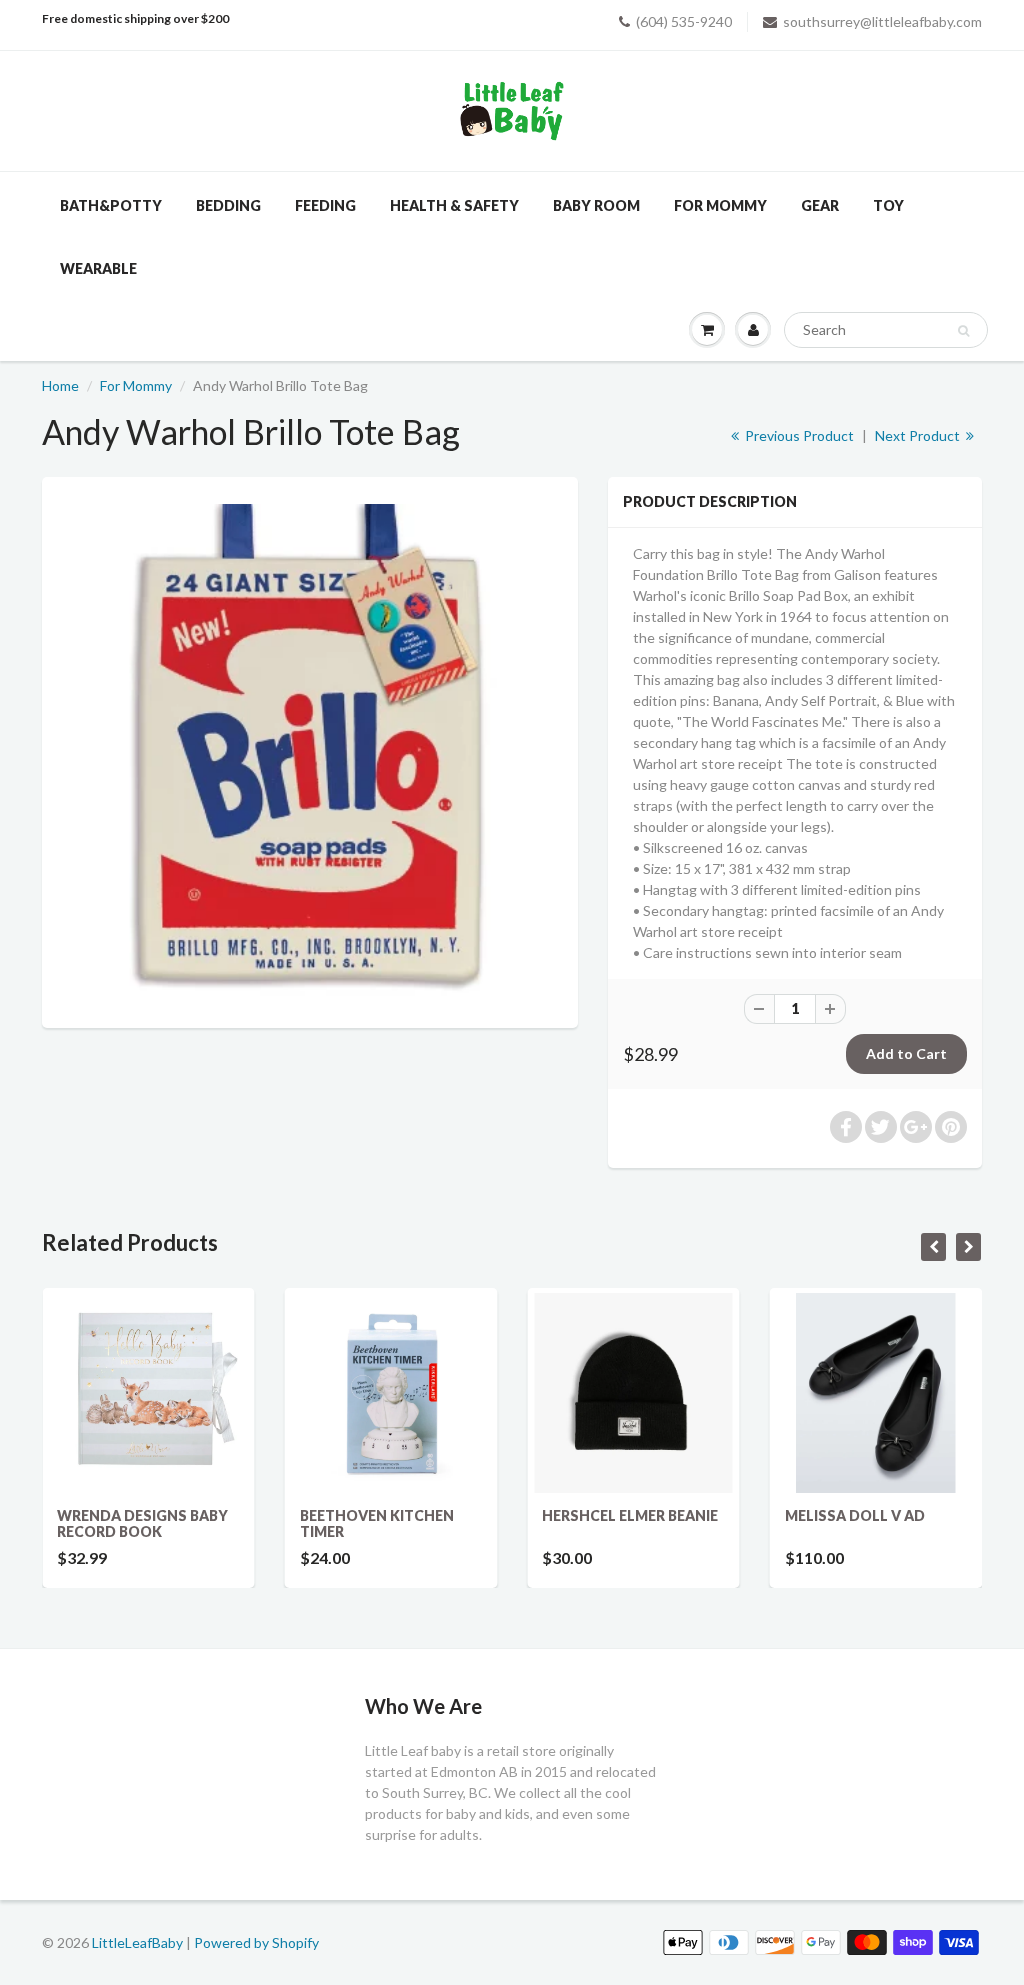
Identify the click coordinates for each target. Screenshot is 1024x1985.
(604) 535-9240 (684, 21)
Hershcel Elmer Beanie (630, 1515)
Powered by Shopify (256, 1942)
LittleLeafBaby (137, 1942)
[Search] (963, 331)
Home (60, 385)
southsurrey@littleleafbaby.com (882, 21)
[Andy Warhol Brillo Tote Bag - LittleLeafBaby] (310, 750)
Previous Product (798, 435)
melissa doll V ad (855, 1515)
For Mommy (136, 385)
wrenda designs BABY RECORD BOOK (142, 1523)
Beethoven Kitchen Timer (377, 1523)
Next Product (919, 435)
